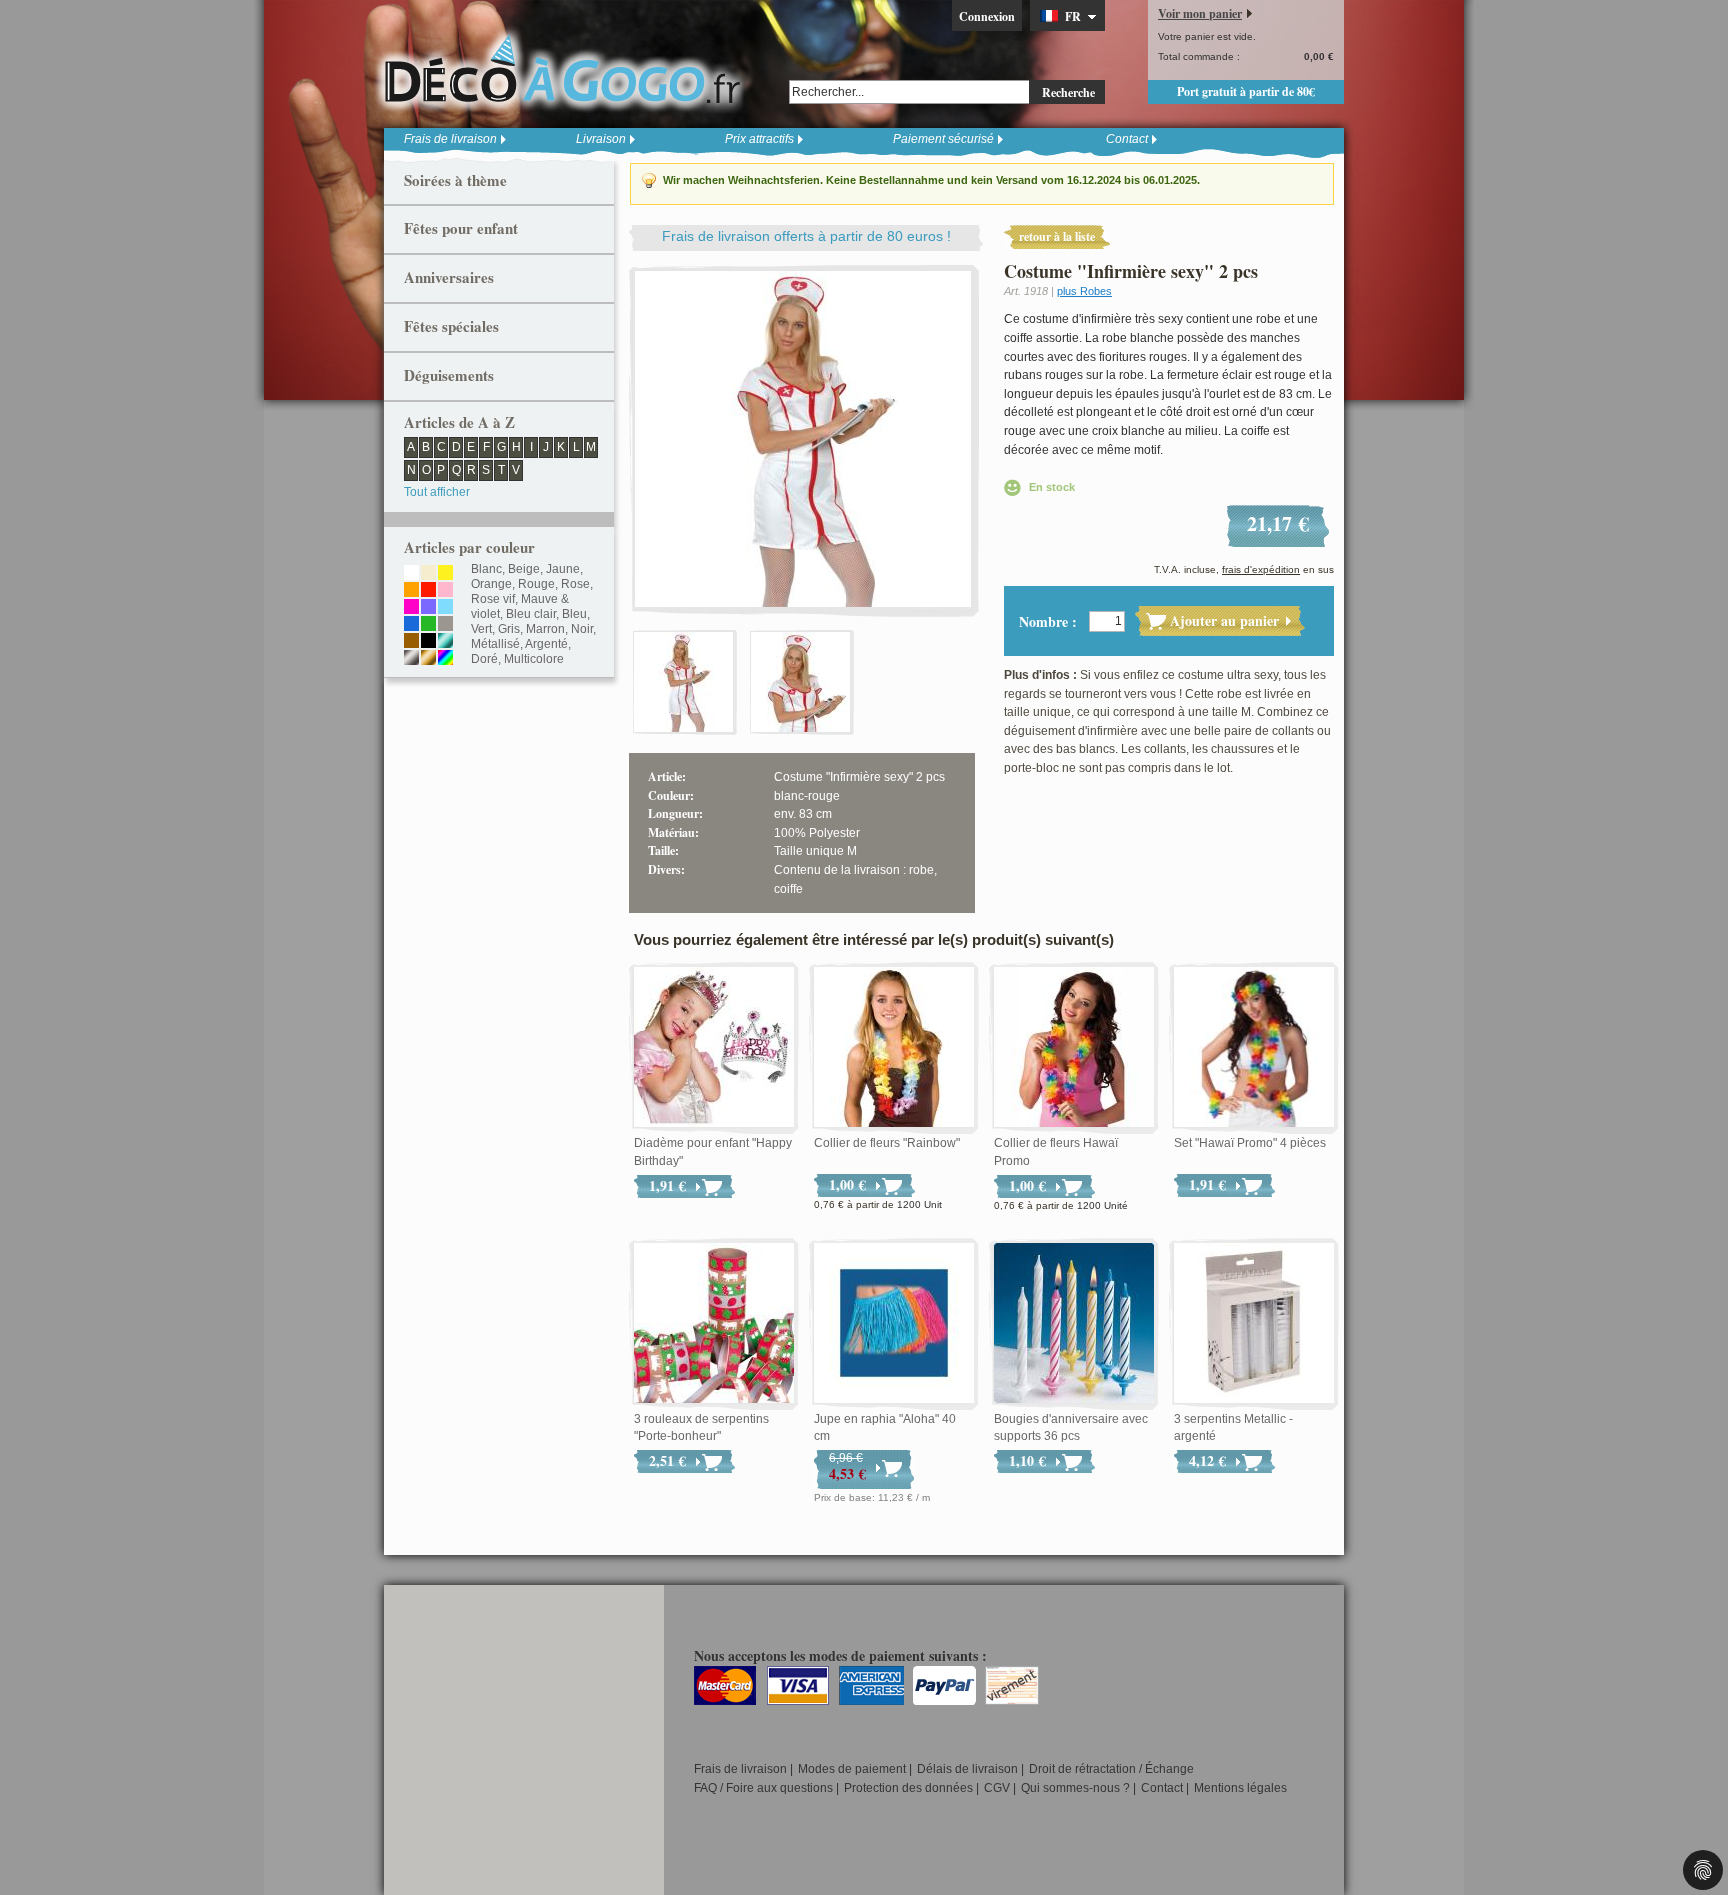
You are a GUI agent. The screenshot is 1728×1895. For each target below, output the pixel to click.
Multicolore (534, 659)
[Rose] (445, 591)
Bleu (574, 614)
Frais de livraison (450, 139)
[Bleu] (411, 625)
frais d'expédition (1261, 569)
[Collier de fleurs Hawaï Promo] (1074, 1048)
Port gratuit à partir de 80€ (1246, 91)
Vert (481, 629)
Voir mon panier (1200, 13)
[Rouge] (428, 591)
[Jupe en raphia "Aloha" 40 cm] (894, 1324)
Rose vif (493, 599)
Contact (1127, 139)
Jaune (563, 569)
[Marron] (411, 642)
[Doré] (428, 659)
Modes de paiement (852, 1769)
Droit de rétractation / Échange (1111, 1769)
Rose (575, 584)
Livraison (601, 139)
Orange (491, 584)
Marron (545, 629)
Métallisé (495, 644)
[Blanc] (411, 574)
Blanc (486, 569)
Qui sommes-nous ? (1075, 1788)
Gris (509, 629)
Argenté (546, 644)
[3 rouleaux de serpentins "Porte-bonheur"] (714, 1324)
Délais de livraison (967, 1769)
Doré (484, 659)
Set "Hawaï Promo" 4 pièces (1250, 1143)
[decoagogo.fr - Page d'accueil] (569, 69)
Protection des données (908, 1788)
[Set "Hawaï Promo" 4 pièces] (1254, 1048)
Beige (524, 569)
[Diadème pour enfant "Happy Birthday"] (714, 1048)
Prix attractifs (759, 139)
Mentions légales (1240, 1788)
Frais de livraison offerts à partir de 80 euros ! (806, 236)
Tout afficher (437, 492)
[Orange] (411, 591)
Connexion (987, 16)
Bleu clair (531, 614)
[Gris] (445, 625)
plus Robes (1084, 291)
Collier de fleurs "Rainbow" (887, 1143)
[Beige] (428, 574)
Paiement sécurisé (943, 139)
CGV (997, 1788)
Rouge (536, 584)
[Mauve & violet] (428, 608)
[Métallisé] (445, 642)
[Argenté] (411, 659)
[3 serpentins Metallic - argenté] (1254, 1324)
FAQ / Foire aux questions (763, 1788)
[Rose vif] (411, 608)
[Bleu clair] (445, 608)
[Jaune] (445, 574)
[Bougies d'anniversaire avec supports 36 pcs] (1074, 1324)
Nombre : (1048, 621)
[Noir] (428, 642)
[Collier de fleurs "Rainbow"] (894, 1048)
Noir (582, 629)
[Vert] (428, 625)
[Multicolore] (445, 659)
